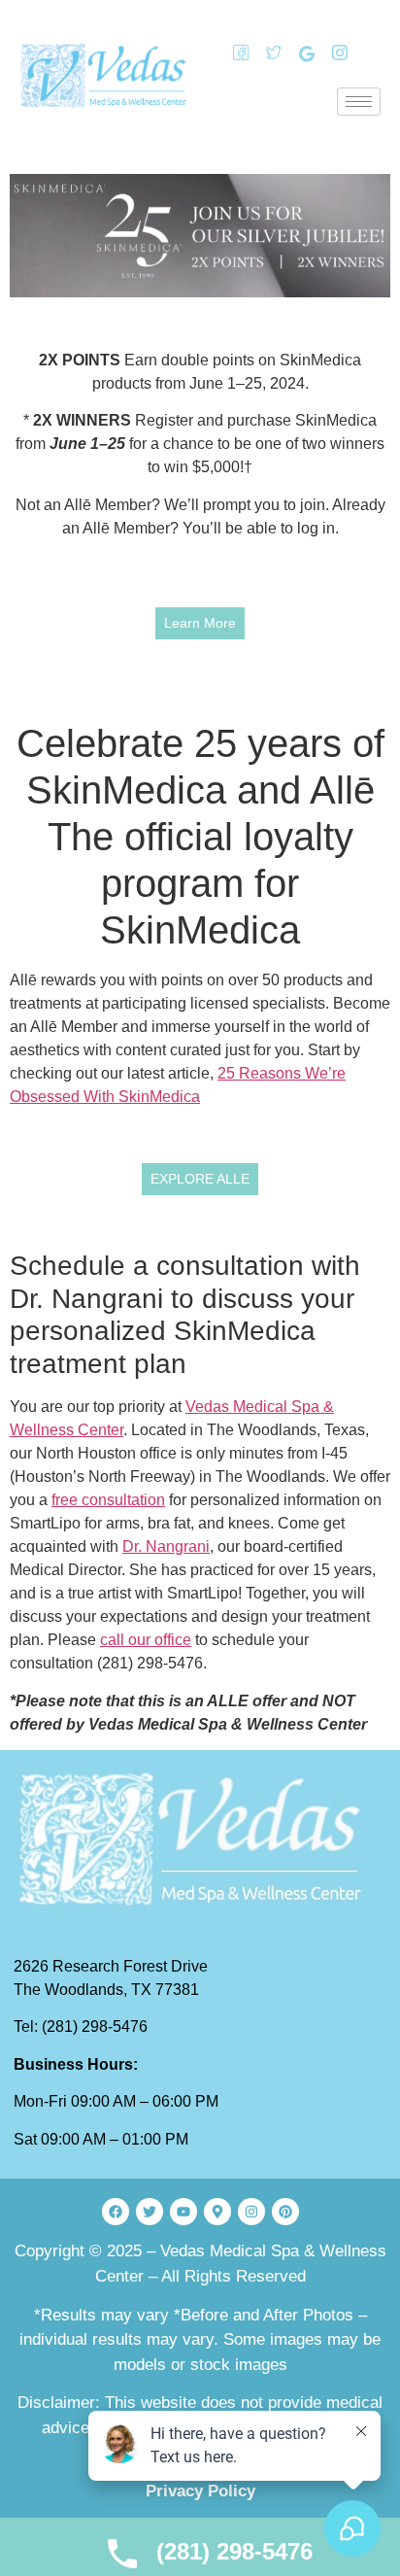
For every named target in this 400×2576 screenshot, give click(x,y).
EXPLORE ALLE (200, 1179)
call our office (146, 1640)
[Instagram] (333, 53)
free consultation (108, 1500)
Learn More (200, 623)
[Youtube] (183, 2212)
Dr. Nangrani (166, 1546)
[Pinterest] (285, 2212)
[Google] (300, 53)
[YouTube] (366, 53)
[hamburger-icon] (359, 102)
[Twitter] (267, 53)
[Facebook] (234, 53)
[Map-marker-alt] (217, 2212)
